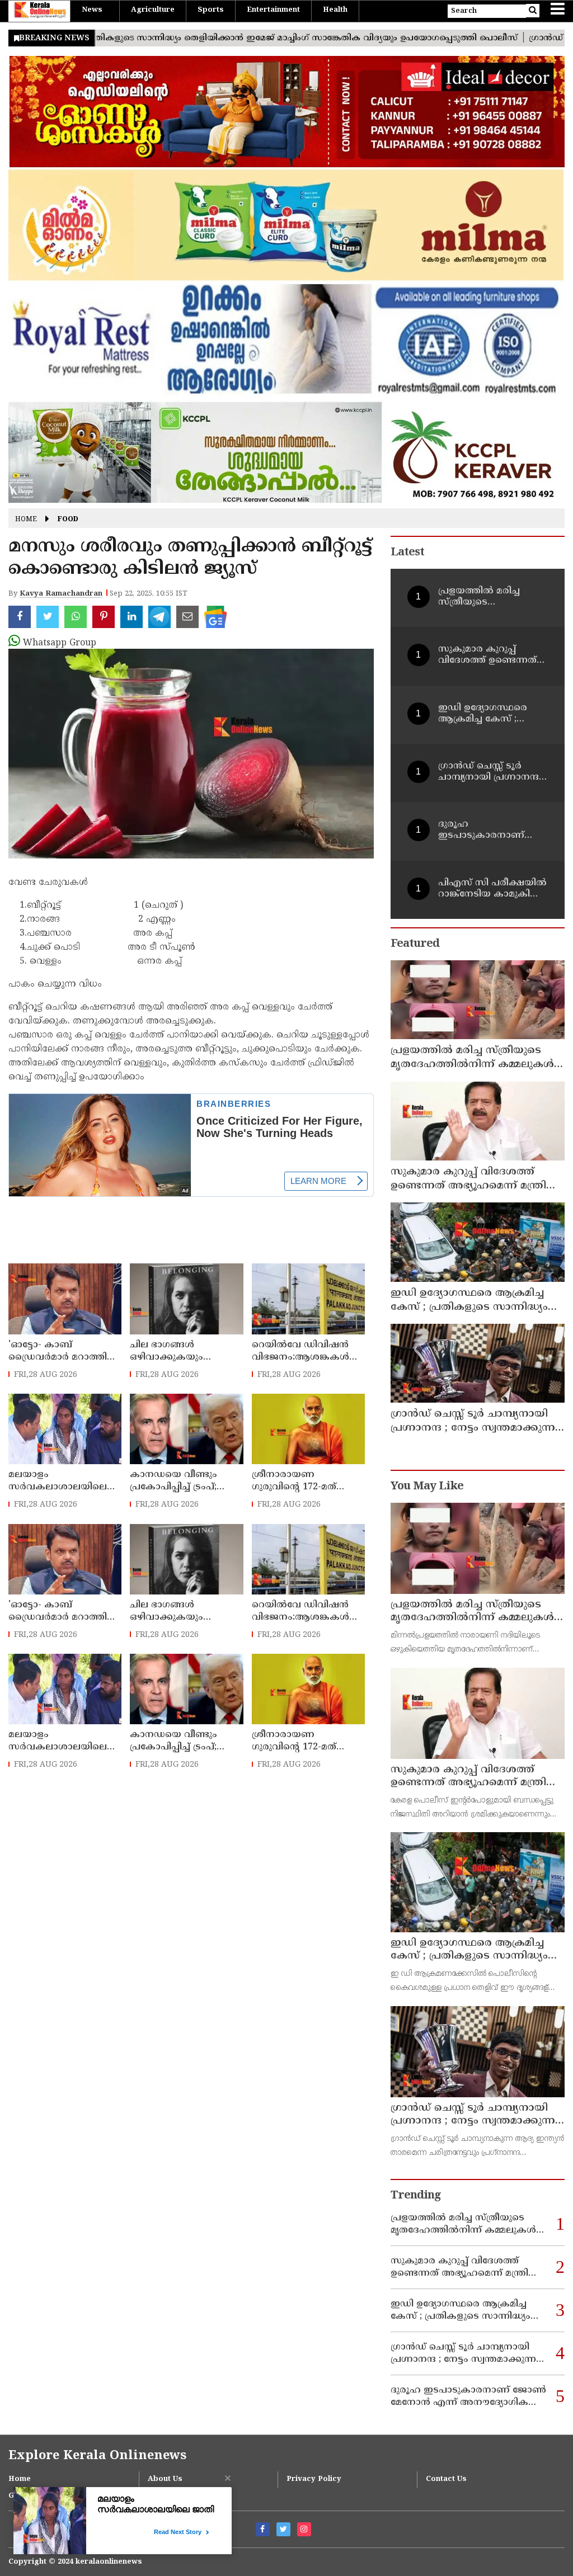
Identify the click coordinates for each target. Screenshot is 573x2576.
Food (68, 520)
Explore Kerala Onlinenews (97, 2456)
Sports (211, 10)
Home (26, 520)
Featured (415, 944)
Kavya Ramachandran (61, 594)
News (92, 10)
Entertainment (273, 10)
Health (335, 10)
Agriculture (153, 10)
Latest (407, 553)
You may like (427, 1487)
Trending (416, 2196)
